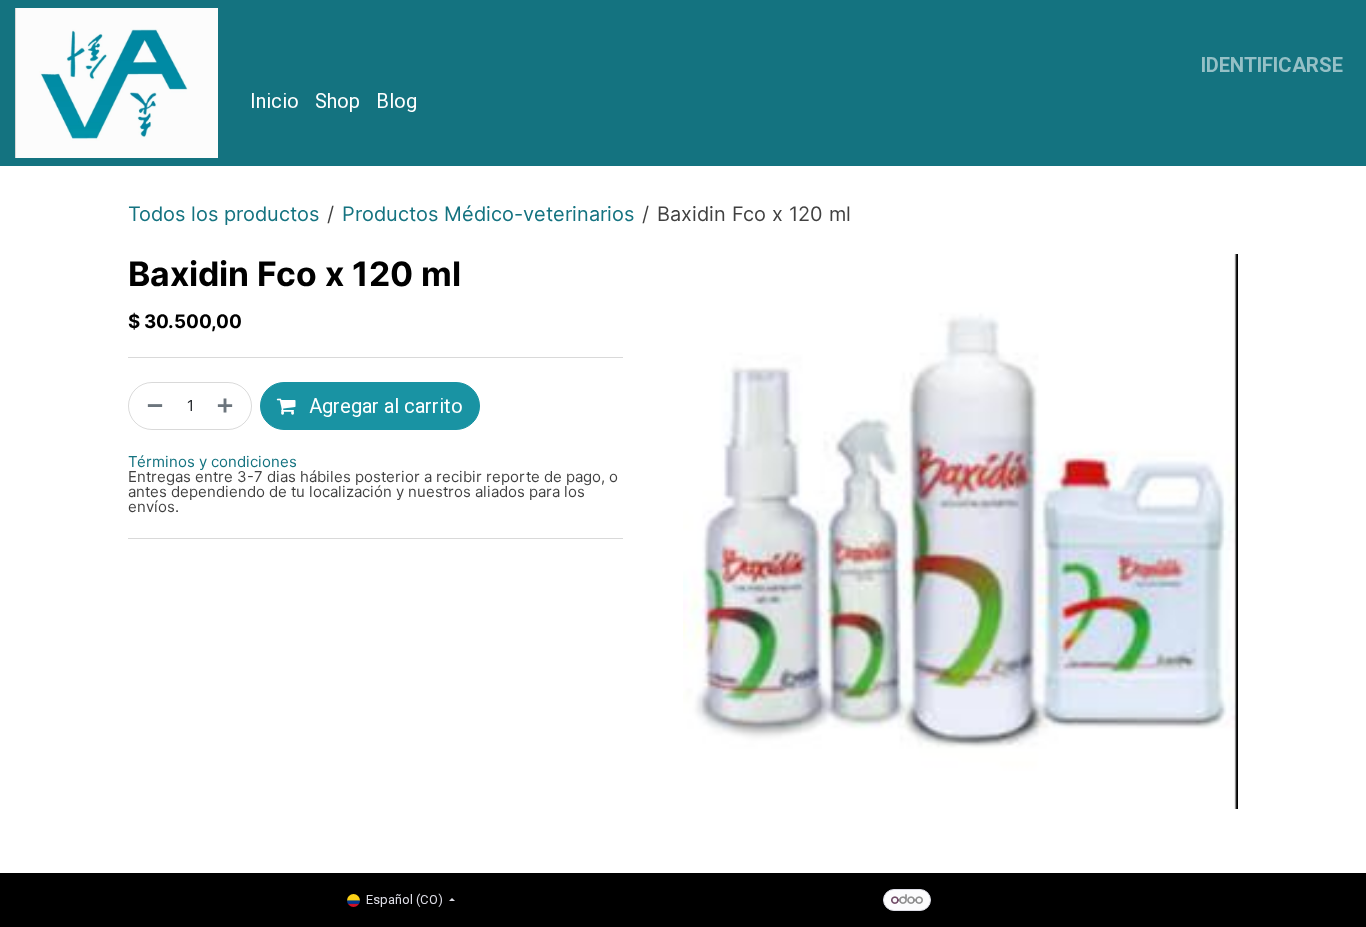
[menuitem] (274, 101)
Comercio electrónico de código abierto (1109, 898)
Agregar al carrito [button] (383, 406)
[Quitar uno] (151, 406)
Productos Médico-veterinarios (488, 214)
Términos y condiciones (212, 461)
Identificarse (1272, 65)
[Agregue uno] (229, 406)
